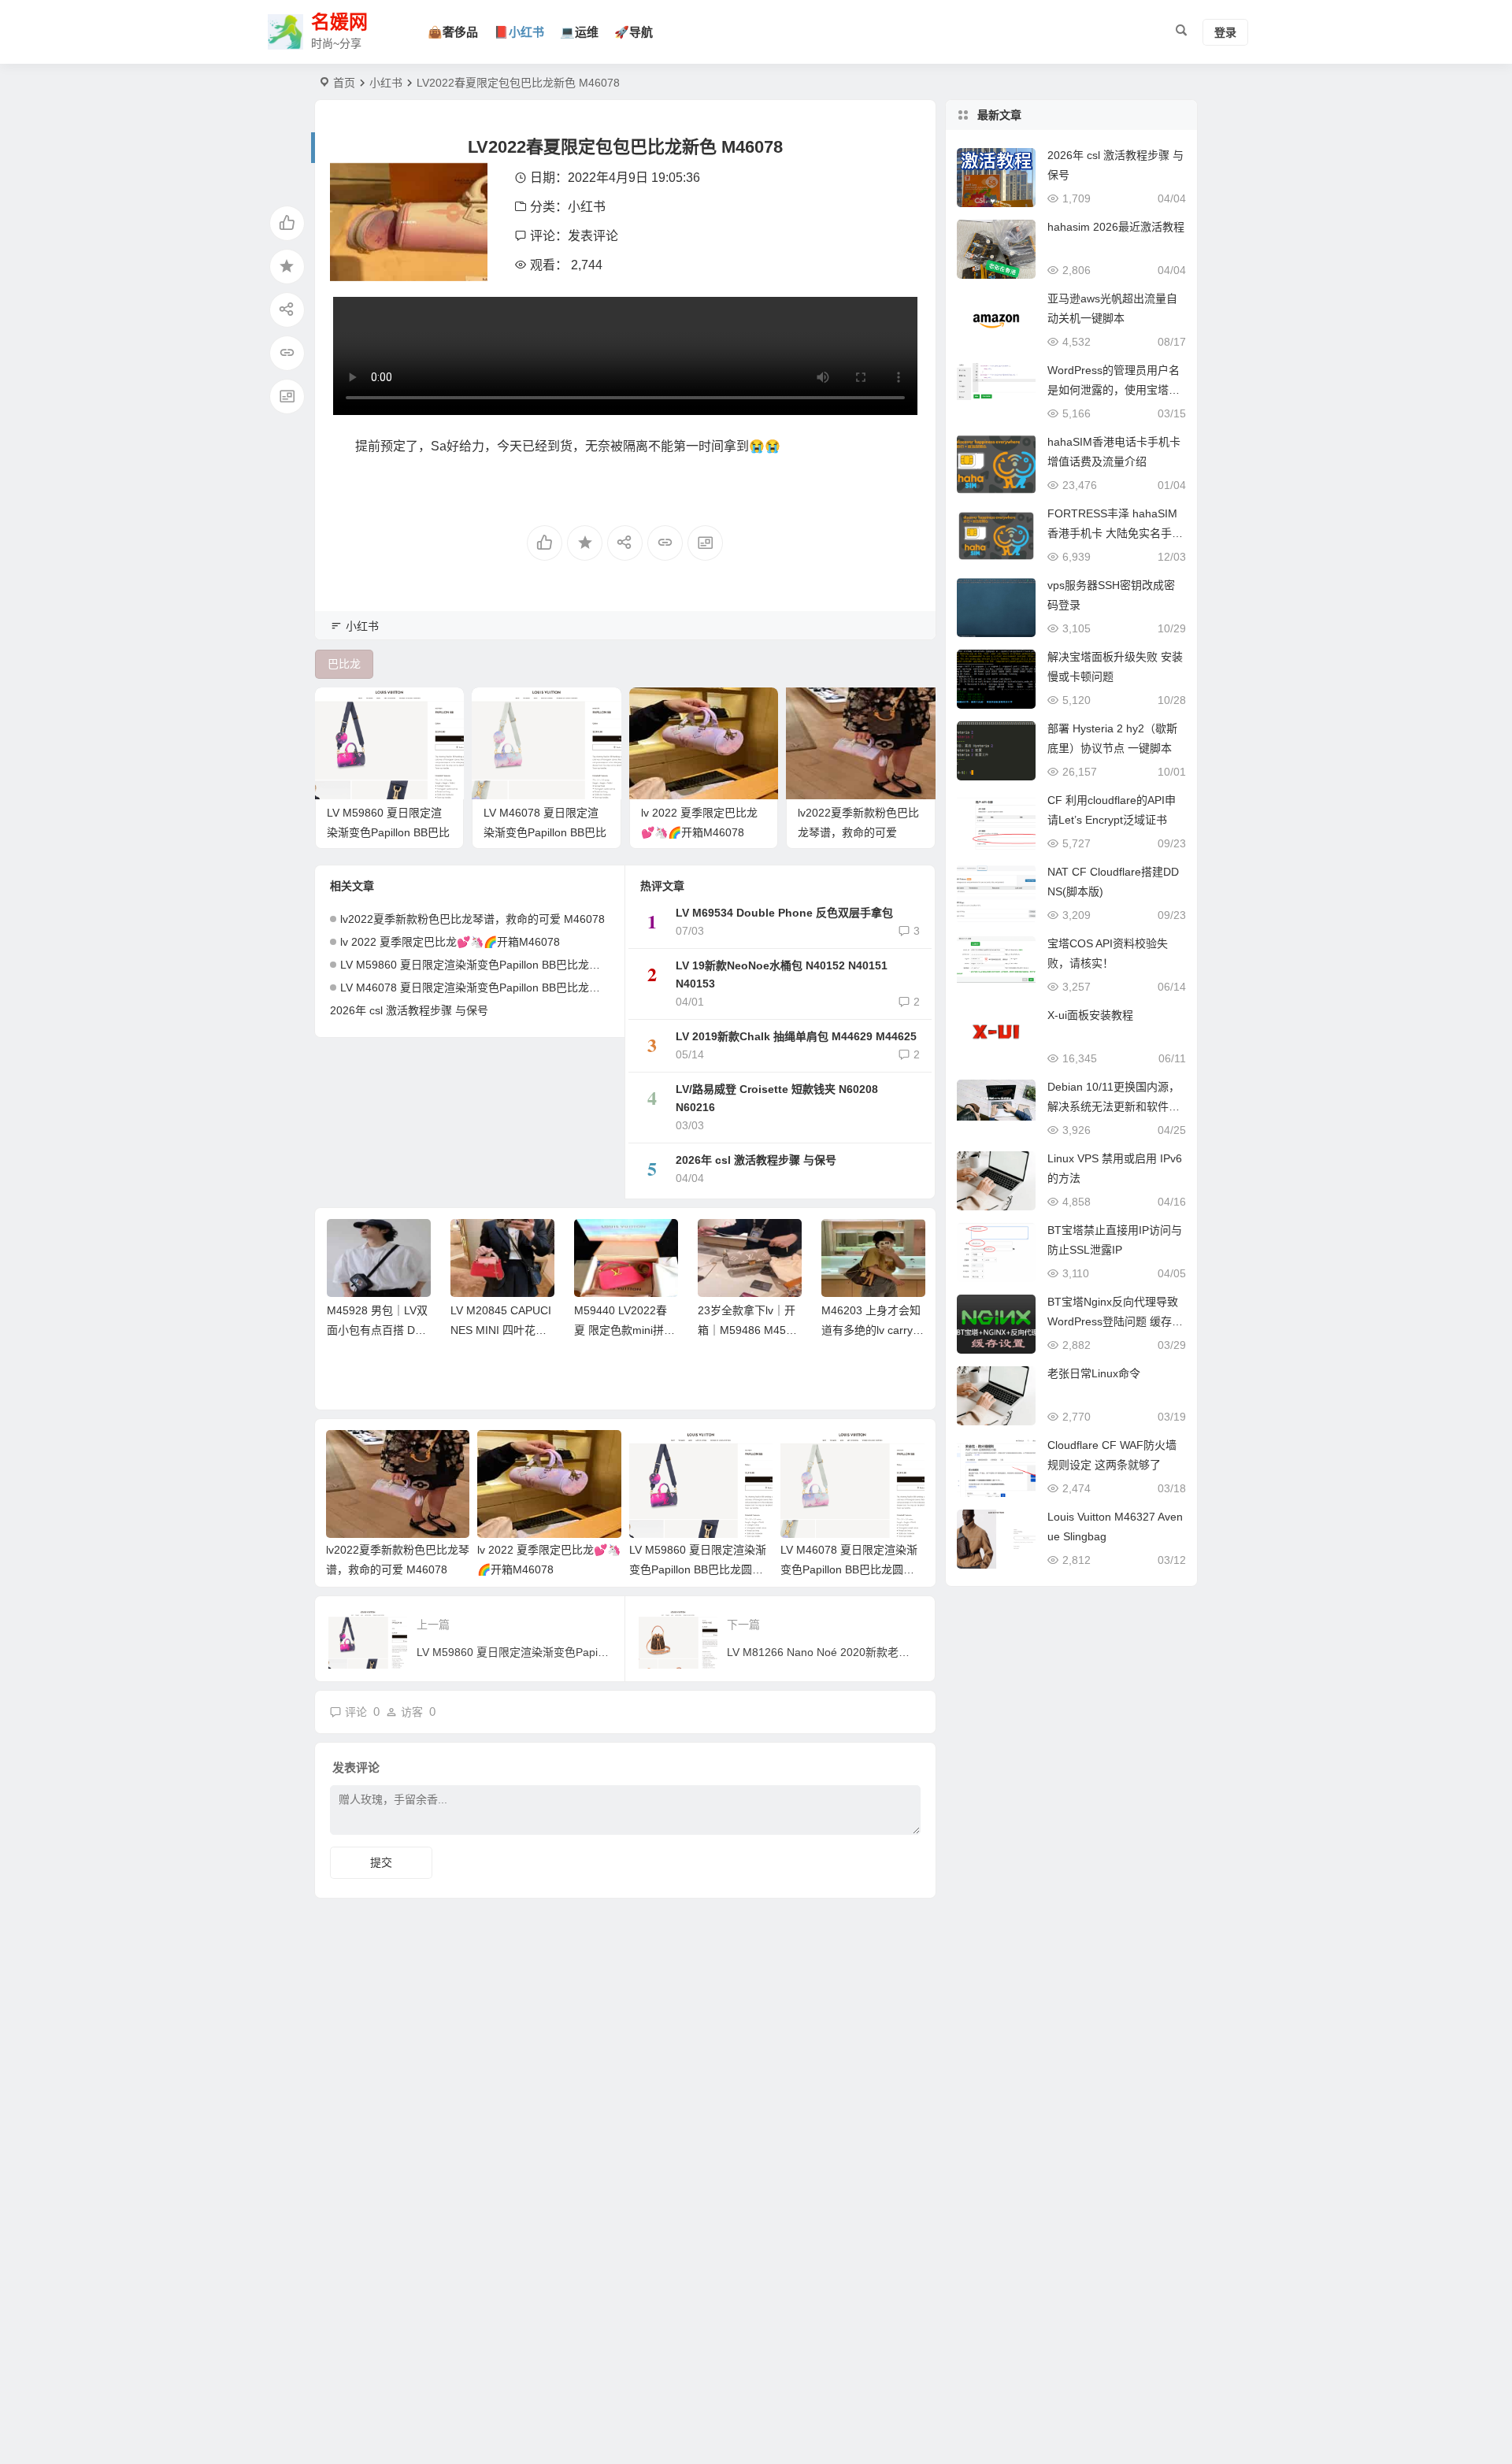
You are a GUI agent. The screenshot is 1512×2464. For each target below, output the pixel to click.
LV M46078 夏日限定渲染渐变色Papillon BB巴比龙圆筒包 (545, 832)
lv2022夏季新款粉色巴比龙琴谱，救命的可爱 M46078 (858, 832)
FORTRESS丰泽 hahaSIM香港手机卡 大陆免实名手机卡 (1115, 533)
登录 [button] (1225, 32)
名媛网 (339, 22)
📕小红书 (519, 32)
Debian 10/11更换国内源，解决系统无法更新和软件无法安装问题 (1114, 1106)
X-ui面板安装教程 (1090, 1015)
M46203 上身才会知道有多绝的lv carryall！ (871, 1330)
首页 (344, 83)
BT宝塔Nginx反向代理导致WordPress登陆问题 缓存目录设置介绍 (1115, 1321)
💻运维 (579, 32)
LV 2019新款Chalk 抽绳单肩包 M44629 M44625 (796, 1036)
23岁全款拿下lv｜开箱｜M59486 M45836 (748, 1330)
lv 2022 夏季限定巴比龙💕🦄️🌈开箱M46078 (450, 942)
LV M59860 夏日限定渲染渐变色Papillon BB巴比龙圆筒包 (388, 832)
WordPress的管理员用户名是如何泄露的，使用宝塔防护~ (1114, 390)
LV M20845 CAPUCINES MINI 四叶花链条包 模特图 (501, 1330)
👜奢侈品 (453, 32)
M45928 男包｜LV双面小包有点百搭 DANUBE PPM (378, 1330)
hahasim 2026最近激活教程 (1116, 227)
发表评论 (593, 236)
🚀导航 (634, 32)
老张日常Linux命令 (1094, 1373)
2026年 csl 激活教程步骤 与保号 (409, 1010)
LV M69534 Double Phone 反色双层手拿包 (784, 913)
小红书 (386, 83)
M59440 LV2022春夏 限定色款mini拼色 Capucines (624, 1330)
